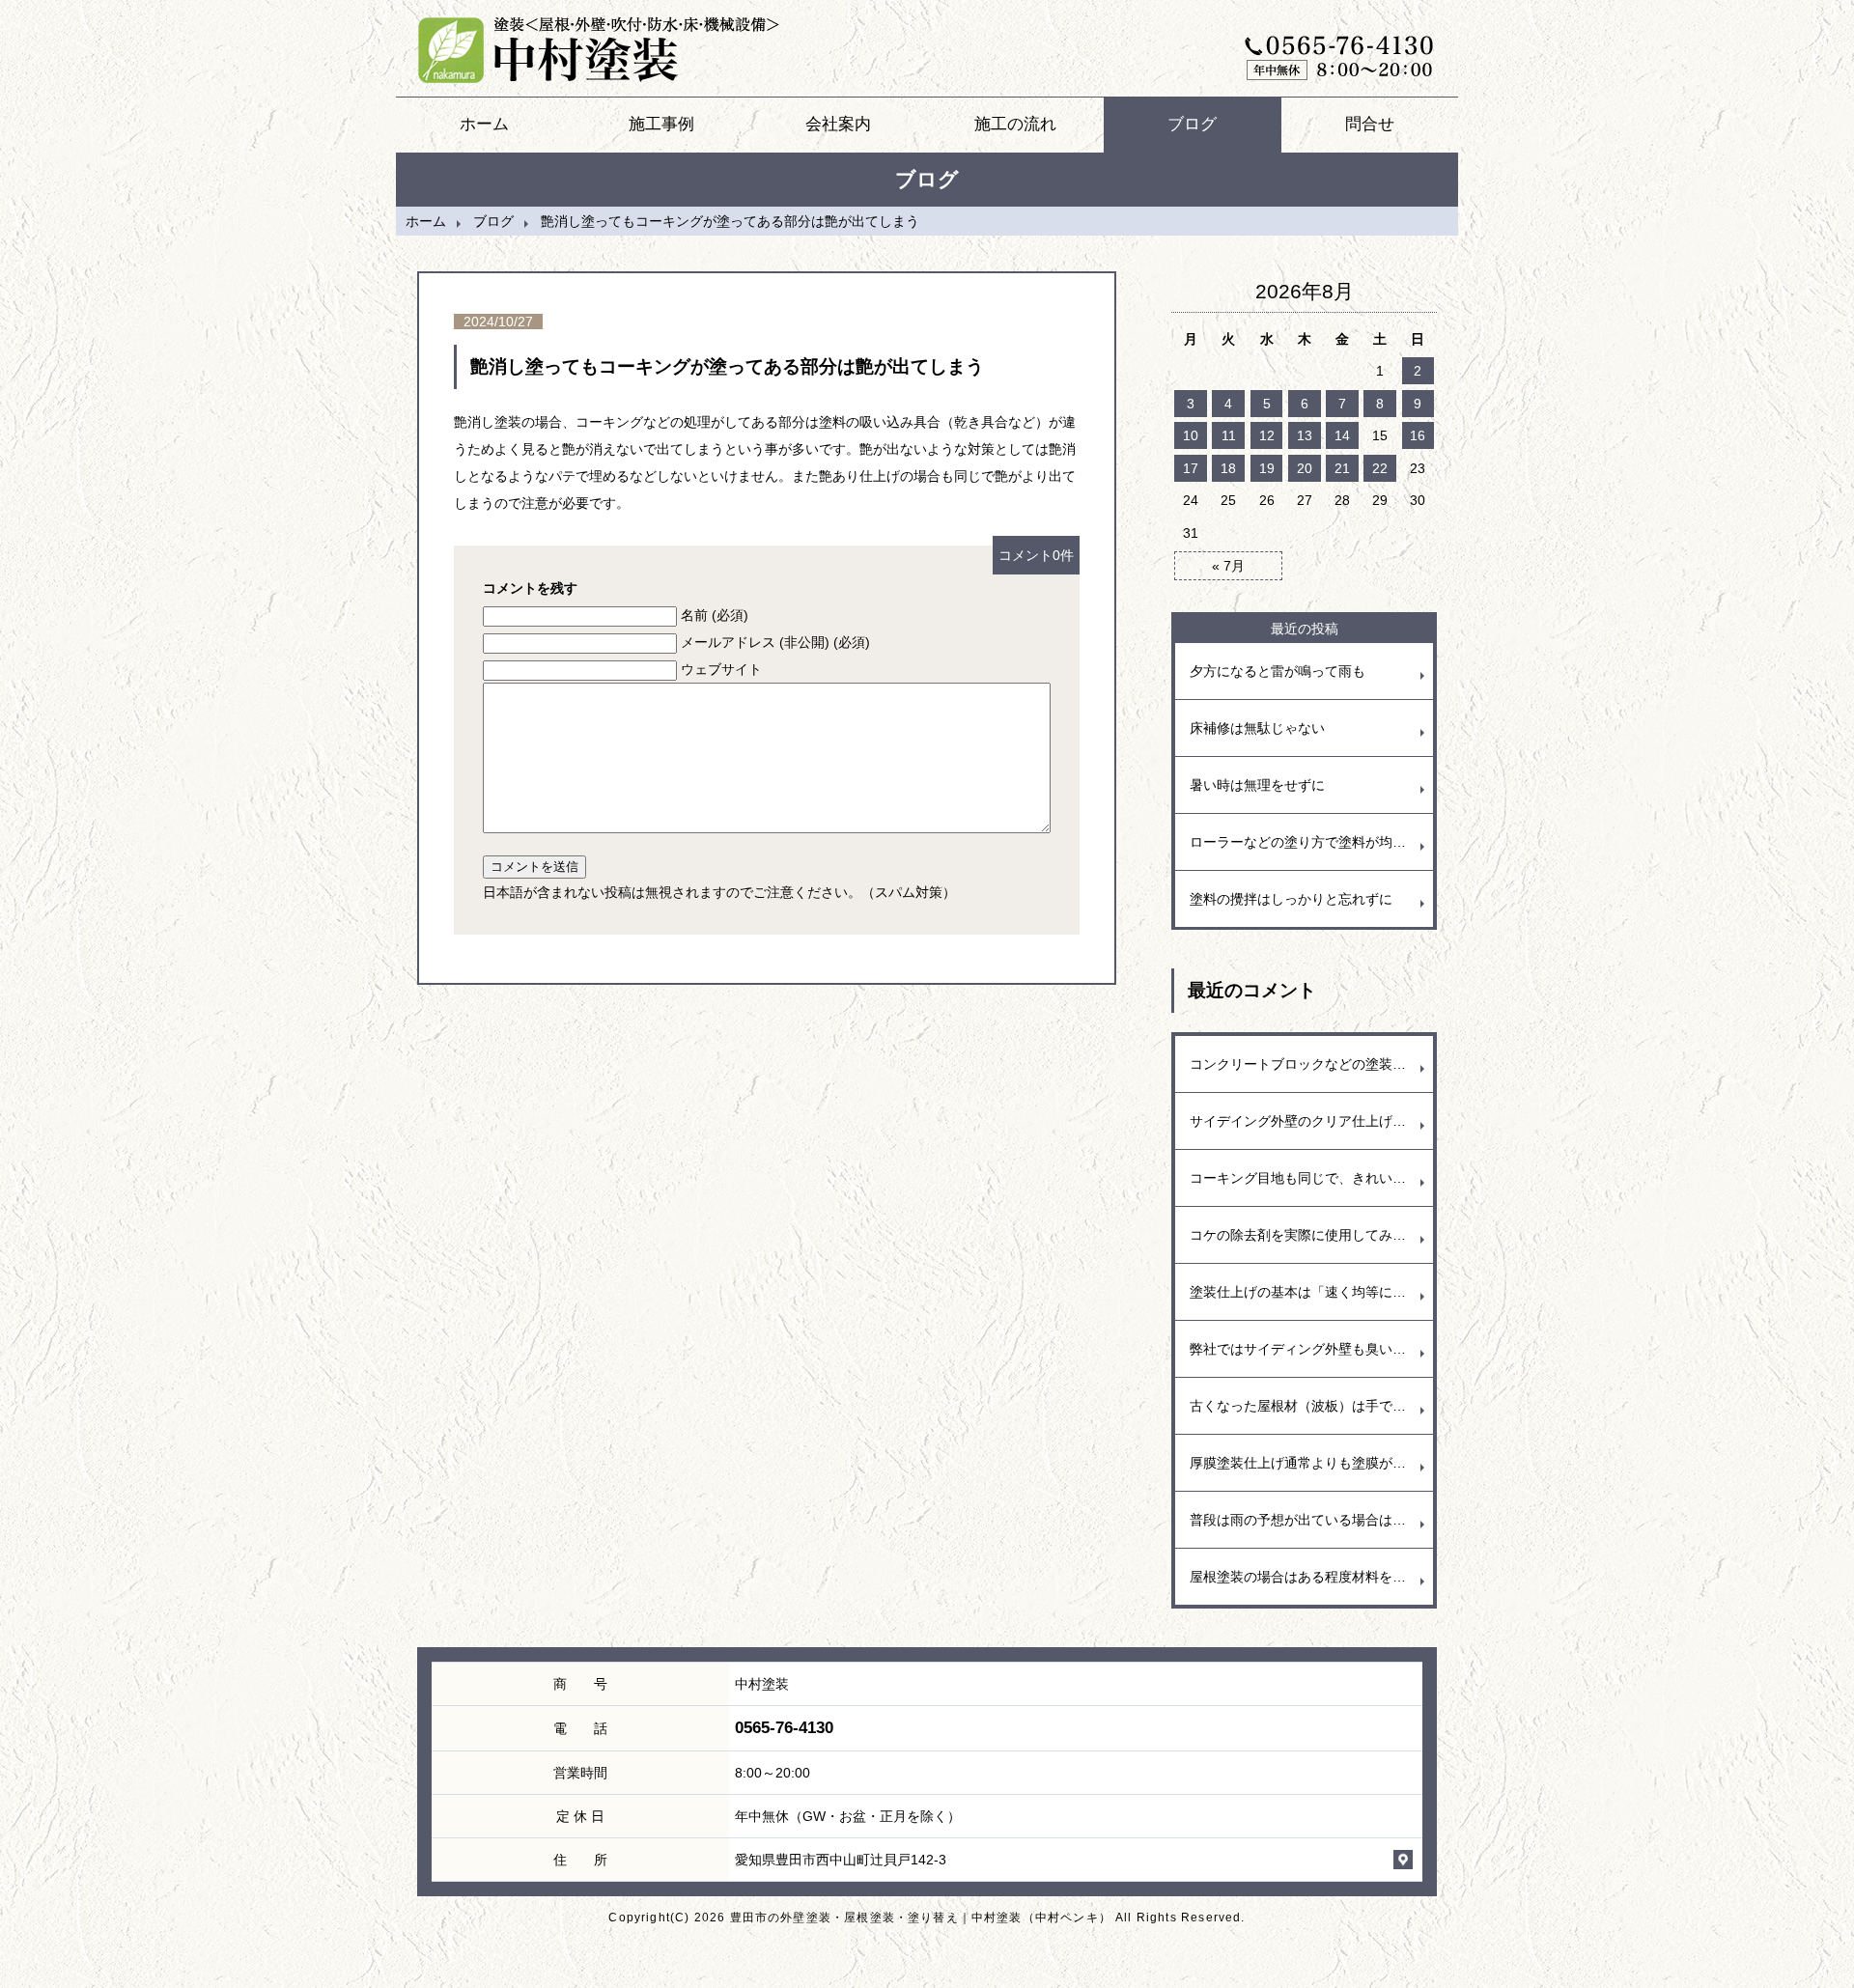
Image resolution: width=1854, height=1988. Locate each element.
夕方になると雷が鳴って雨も (1278, 671)
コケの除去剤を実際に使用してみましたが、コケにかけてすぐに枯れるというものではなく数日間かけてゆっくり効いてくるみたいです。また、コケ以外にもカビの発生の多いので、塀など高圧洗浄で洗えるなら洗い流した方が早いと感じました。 (1311, 1235)
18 (1228, 468)
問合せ (1370, 124)
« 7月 (1228, 566)
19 (1267, 468)
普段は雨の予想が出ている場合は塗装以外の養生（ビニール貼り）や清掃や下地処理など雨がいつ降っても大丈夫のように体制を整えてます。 (1311, 1520)
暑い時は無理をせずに (1257, 785)
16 (1418, 435)
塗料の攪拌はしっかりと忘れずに (1291, 899)
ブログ (1192, 124)
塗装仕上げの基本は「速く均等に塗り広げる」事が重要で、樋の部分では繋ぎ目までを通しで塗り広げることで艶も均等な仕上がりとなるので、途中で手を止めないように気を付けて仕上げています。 (1311, 1292)
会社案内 (838, 124)
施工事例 (661, 124)
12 (1267, 435)
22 (1380, 468)
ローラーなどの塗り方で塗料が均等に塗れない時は (1311, 842)
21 (1342, 468)
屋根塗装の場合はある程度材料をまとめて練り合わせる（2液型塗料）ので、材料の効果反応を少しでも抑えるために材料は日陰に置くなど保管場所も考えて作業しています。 (1311, 1577)
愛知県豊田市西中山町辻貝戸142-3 (841, 1860)
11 (1229, 435)
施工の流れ (1015, 124)
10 (1191, 435)
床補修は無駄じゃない (1257, 728)
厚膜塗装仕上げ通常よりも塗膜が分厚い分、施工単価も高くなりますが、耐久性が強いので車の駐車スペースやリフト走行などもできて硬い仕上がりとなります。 (1311, 1463)
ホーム (484, 124)
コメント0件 (1036, 555)
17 (1191, 468)
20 (1305, 468)
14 (1342, 435)
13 (1305, 435)
